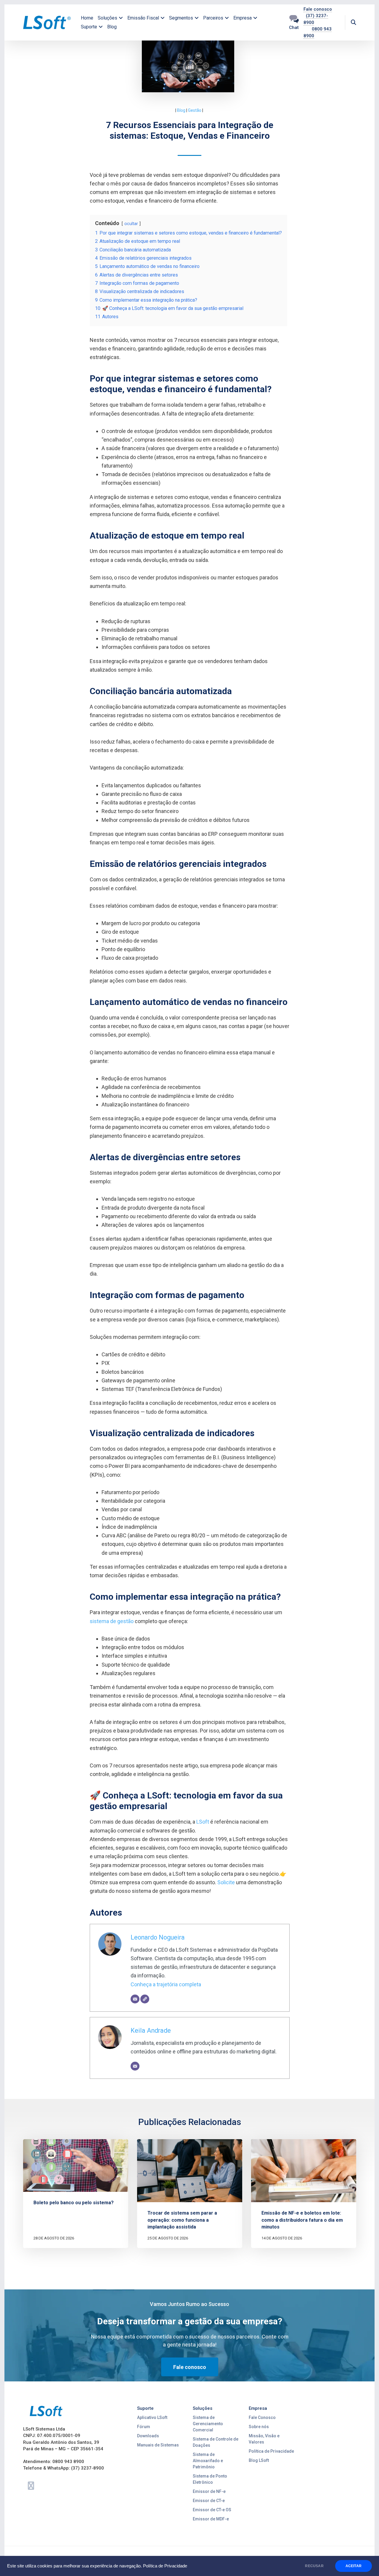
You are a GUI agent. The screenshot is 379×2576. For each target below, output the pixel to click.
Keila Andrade (151, 2030)
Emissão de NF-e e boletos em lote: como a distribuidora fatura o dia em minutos (302, 2220)
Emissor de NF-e (209, 2491)
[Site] (145, 1999)
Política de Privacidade (165, 2566)
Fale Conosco (262, 2417)
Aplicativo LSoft (152, 2417)
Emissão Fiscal (143, 18)
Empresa (243, 18)
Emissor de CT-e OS (212, 2510)
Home (87, 18)
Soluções (107, 18)
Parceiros (213, 18)
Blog (112, 27)
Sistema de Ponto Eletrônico (210, 2479)
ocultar (131, 224)
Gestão (195, 110)
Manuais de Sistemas (158, 2445)
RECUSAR (314, 2566)
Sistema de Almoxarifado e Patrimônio (208, 2461)
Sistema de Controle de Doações (216, 2442)
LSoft (203, 1822)
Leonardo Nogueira (158, 1937)
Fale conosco (318, 9)
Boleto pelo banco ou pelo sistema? (74, 2203)
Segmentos (181, 18)
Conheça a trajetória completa (166, 1984)
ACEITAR (354, 2566)
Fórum (144, 2427)
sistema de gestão (112, 1621)
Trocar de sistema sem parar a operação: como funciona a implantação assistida (182, 2220)
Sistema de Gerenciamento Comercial (208, 2424)
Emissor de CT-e (209, 2501)
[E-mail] (135, 1999)
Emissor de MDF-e (211, 2519)
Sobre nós (259, 2427)
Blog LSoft (259, 2460)
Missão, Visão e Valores (264, 2439)
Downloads (148, 2436)
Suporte (89, 27)
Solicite (226, 1882)
